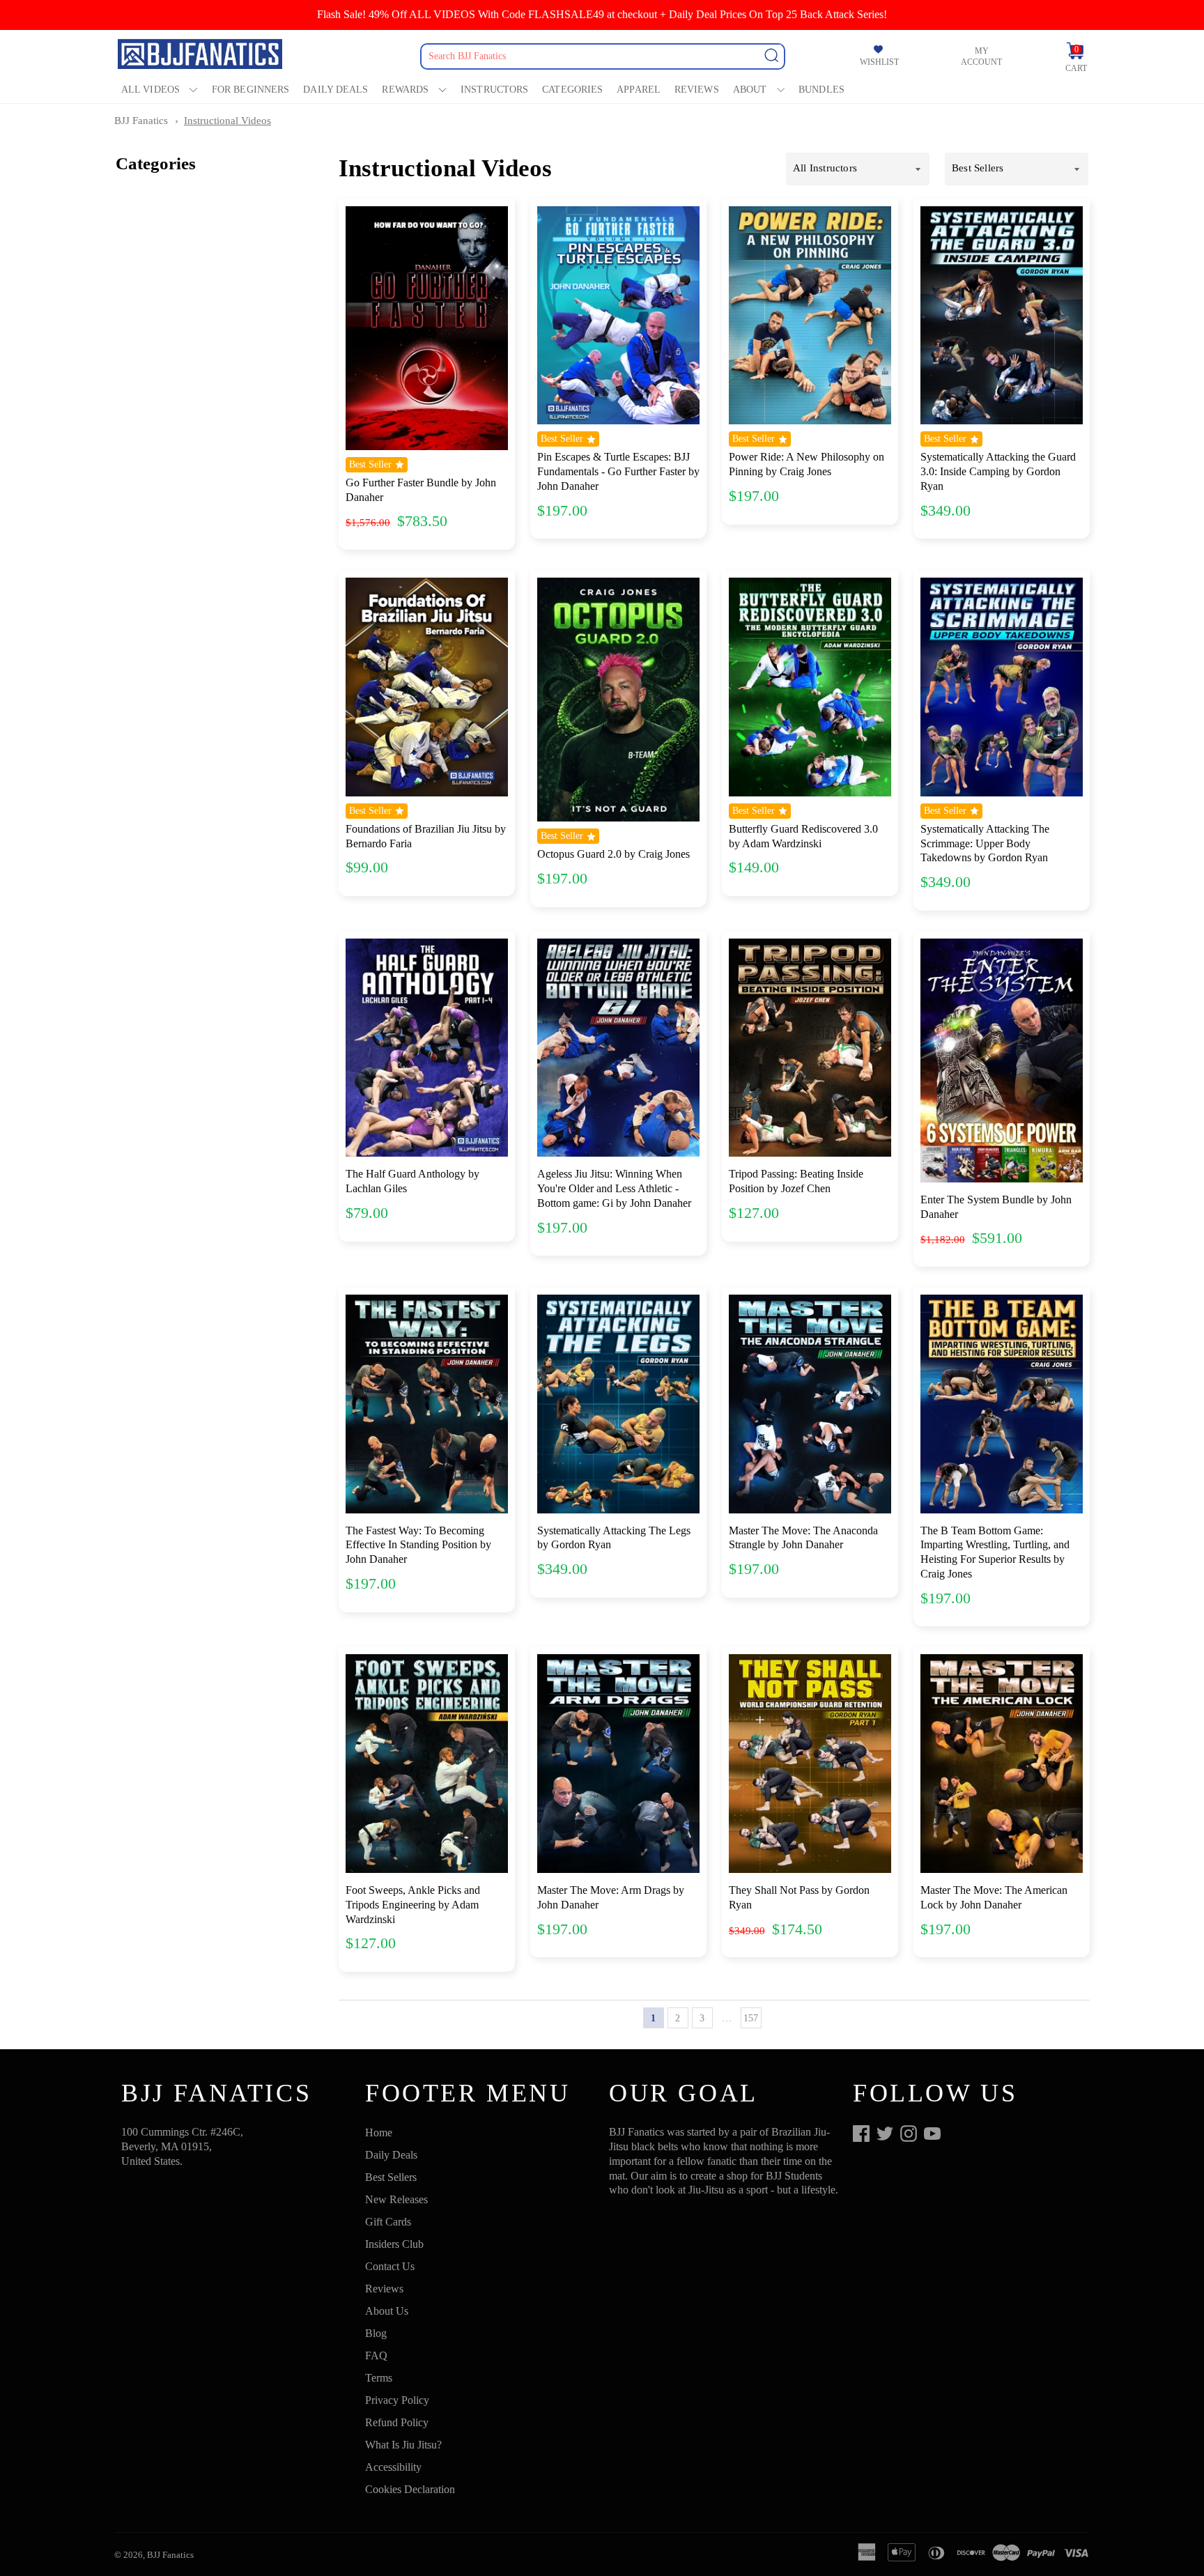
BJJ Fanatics (141, 121)
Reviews (697, 90)
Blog (376, 2333)
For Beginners (250, 90)
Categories (572, 90)
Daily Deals (335, 90)
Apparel (639, 90)
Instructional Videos (227, 121)
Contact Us (390, 2266)
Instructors (494, 90)
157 (751, 2018)
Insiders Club (394, 2244)
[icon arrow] (775, 2018)
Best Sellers (391, 2177)
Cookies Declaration (410, 2489)
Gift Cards (388, 2222)
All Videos (150, 90)
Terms (379, 2378)
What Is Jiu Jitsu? (403, 2445)
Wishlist (879, 62)
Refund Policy (397, 2422)
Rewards (405, 90)
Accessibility (393, 2467)
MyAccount (981, 56)
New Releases (396, 2199)
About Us (387, 2311)
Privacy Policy (397, 2400)
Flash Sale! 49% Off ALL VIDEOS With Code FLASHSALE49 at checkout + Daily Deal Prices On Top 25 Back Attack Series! (602, 14)
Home (379, 2132)
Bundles (821, 90)
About (750, 90)
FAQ (376, 2355)
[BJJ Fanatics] (201, 56)
